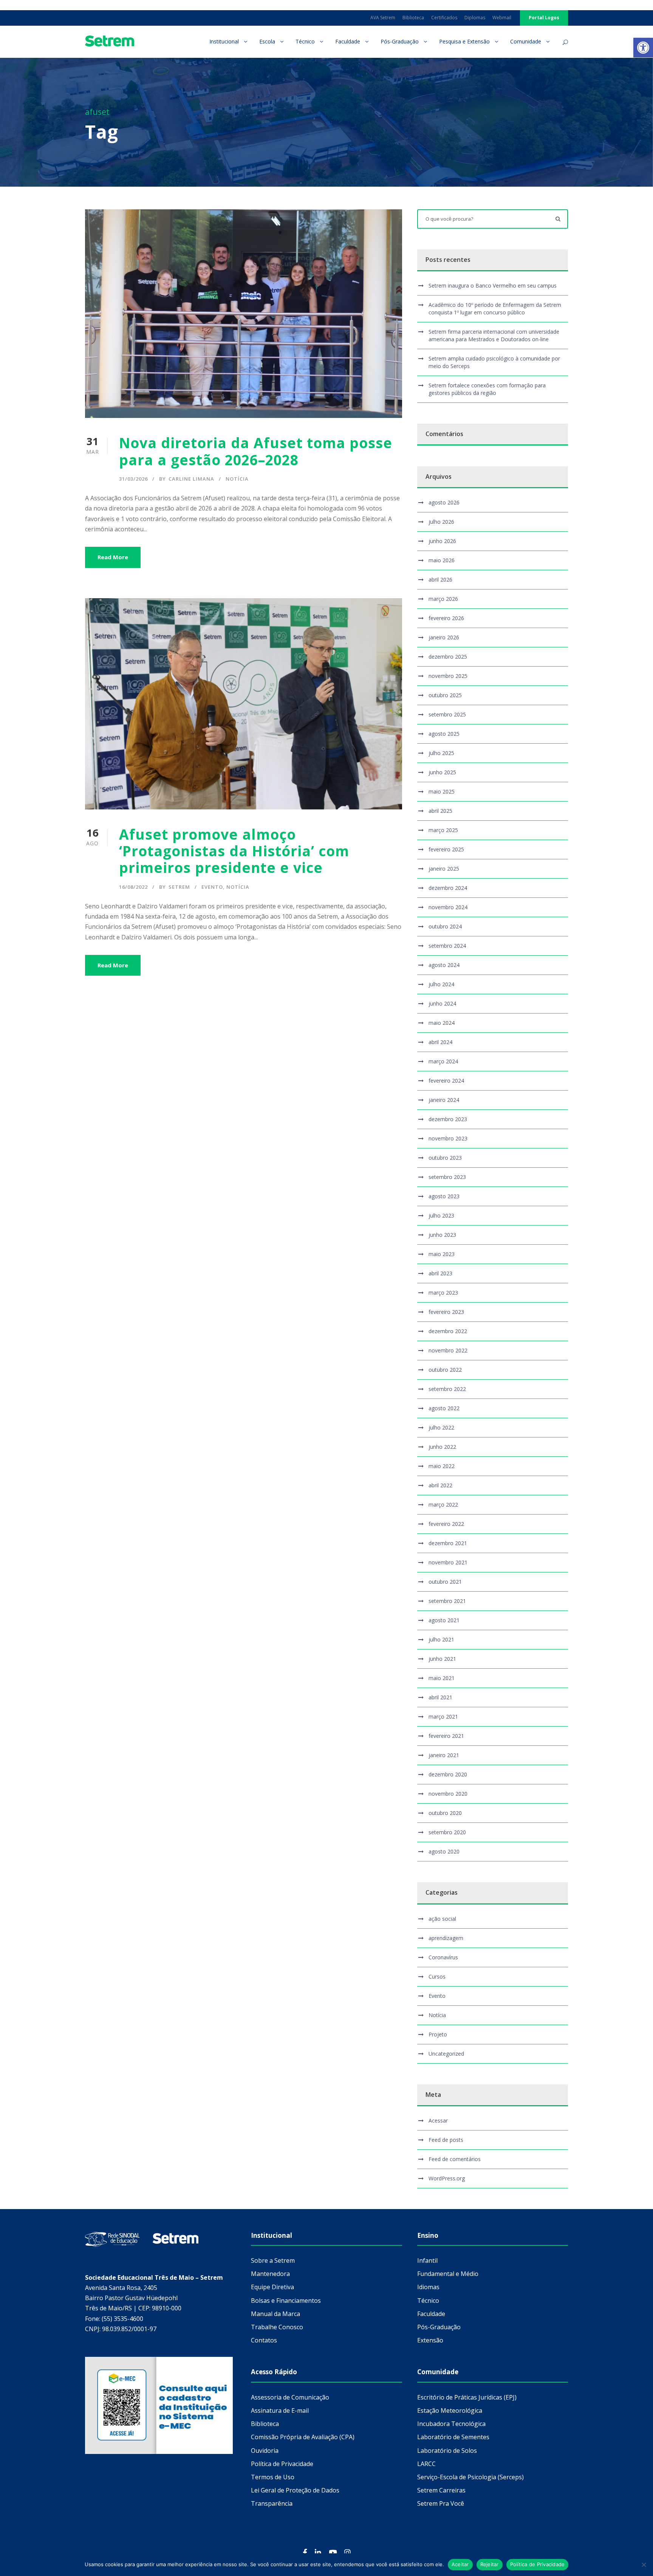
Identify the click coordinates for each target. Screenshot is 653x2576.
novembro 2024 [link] (448, 907)
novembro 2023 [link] (448, 1138)
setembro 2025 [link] (447, 714)
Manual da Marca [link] (275, 2314)
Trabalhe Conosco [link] (277, 2327)
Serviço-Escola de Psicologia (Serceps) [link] (470, 2477)
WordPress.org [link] (447, 2178)
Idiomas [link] (428, 2287)
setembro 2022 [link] (447, 1389)
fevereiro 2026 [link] (446, 618)
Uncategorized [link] (446, 2054)
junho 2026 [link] (442, 541)
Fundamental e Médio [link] (448, 2274)
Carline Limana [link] (191, 479)
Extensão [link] (430, 2340)
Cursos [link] (437, 1976)
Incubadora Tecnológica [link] (451, 2424)
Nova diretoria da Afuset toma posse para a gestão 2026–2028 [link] (256, 451)
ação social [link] (442, 1919)
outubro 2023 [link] (445, 1158)
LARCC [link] (426, 2464)
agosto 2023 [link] (444, 1196)
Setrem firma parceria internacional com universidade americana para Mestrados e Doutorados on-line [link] (494, 335)
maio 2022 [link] (442, 1466)
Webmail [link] (502, 18)
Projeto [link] (438, 2034)
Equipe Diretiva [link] (272, 2287)
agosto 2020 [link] (444, 1851)
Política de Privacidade (538, 2564)
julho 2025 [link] (441, 753)
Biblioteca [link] (413, 18)
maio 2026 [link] (442, 560)
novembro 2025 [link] (448, 676)
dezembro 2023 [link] (448, 1119)
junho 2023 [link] (442, 1235)
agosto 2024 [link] (444, 965)
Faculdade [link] (348, 41)
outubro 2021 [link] (445, 1582)
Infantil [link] (427, 2260)
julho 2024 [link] (441, 984)
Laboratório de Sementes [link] (453, 2437)
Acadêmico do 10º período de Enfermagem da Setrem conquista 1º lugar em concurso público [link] (495, 309)
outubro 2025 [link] (445, 695)
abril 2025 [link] (440, 811)
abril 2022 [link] (440, 1485)
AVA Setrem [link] (383, 18)
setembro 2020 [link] (447, 1832)
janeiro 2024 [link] (444, 1100)
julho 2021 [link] (441, 1639)
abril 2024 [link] (440, 1042)
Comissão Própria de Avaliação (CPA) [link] (303, 2437)
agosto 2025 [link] (444, 734)
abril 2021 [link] (440, 1697)
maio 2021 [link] (442, 1678)
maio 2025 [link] (442, 791)
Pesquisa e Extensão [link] (464, 41)
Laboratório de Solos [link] (447, 2451)
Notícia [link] (237, 479)
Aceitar (460, 2564)
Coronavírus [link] (443, 1957)
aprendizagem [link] (446, 1938)
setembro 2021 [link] (447, 1601)
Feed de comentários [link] (455, 2159)
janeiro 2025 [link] (444, 869)
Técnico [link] (305, 41)
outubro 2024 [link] (445, 926)
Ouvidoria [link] (265, 2451)
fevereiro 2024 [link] (446, 1081)
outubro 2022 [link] (445, 1370)
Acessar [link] (438, 2120)
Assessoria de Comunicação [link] (290, 2397)
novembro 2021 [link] (448, 1562)
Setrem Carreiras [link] (441, 2490)
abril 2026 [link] (440, 579)
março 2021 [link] (443, 1717)
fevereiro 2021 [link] (446, 1736)
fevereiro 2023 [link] (446, 1312)
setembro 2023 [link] (447, 1177)
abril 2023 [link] (440, 1273)
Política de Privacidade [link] (282, 2464)
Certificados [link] (444, 18)
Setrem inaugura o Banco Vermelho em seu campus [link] (493, 285)
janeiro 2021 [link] (444, 1755)
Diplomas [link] (475, 18)
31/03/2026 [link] (133, 479)
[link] (643, 48)
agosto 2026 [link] (444, 502)
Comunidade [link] (526, 41)
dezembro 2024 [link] (448, 888)
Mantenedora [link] (270, 2274)
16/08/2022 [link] (133, 887)
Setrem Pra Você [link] (441, 2503)
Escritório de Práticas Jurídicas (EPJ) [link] (467, 2397)
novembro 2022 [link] (448, 1350)
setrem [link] (179, 887)
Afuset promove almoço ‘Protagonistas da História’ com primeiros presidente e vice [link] (234, 851)
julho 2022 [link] (441, 1427)
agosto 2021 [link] (444, 1620)
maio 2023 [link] (442, 1254)
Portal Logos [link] (544, 18)
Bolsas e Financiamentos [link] (286, 2301)
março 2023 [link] (443, 1293)
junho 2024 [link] (442, 1003)
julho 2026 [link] (441, 522)
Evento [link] (212, 887)
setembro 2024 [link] (447, 946)
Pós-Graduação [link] (400, 41)
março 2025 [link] (443, 830)
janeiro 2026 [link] (444, 637)
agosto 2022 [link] (444, 1408)
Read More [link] (113, 557)
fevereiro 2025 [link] (446, 849)
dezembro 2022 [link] (448, 1331)
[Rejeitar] (644, 2565)
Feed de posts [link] (446, 2140)
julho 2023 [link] (441, 1215)
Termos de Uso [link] (273, 2477)
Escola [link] (267, 41)
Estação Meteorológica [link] (450, 2410)
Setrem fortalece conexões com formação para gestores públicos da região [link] (487, 389)
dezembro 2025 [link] (448, 657)
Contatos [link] (264, 2340)
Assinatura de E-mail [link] (280, 2410)
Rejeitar (490, 2564)
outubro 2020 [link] (445, 1813)
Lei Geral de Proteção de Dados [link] (295, 2490)
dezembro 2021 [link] (448, 1543)
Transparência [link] (272, 2503)
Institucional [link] (224, 41)
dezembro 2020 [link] (448, 1774)
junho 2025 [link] (442, 772)
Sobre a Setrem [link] (273, 2260)
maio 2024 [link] (442, 1023)
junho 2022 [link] (442, 1447)
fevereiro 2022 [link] (446, 1524)
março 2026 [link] (443, 599)
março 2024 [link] (443, 1061)
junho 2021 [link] (442, 1659)
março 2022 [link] (443, 1505)
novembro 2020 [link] (448, 1794)
